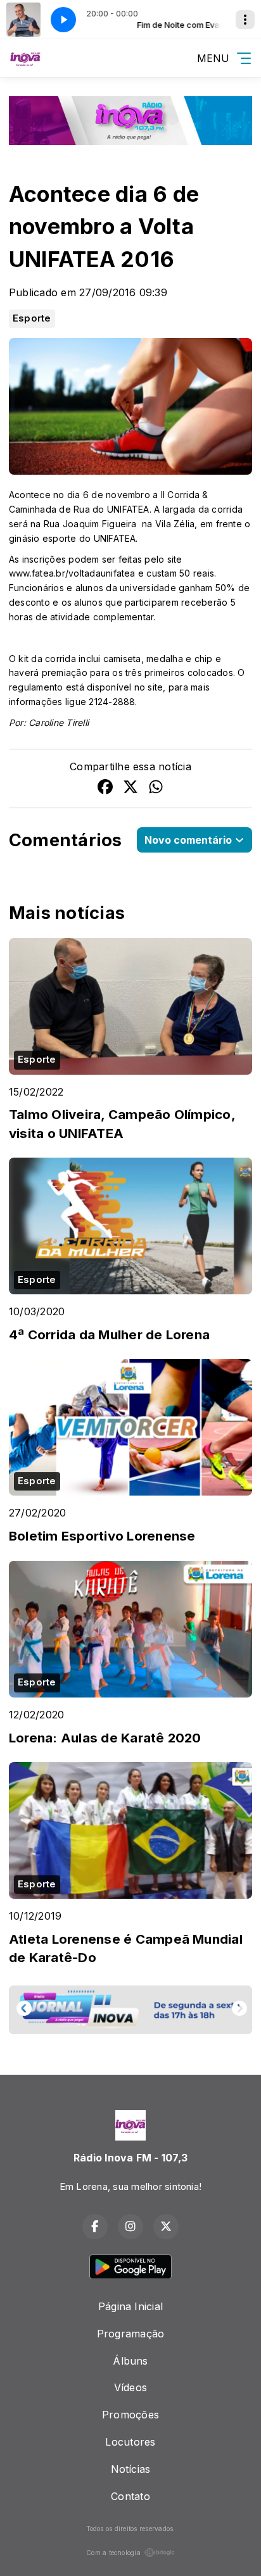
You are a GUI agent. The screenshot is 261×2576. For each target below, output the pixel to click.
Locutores (130, 2442)
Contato (130, 2496)
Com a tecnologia (113, 2553)
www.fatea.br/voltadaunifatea (72, 573)
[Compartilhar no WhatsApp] (156, 789)
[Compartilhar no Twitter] (130, 789)
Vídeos (130, 2387)
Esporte (32, 318)
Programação (131, 2334)
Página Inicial (130, 2306)
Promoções (130, 2415)
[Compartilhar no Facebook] (105, 789)
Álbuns (130, 2361)
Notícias (131, 2469)
